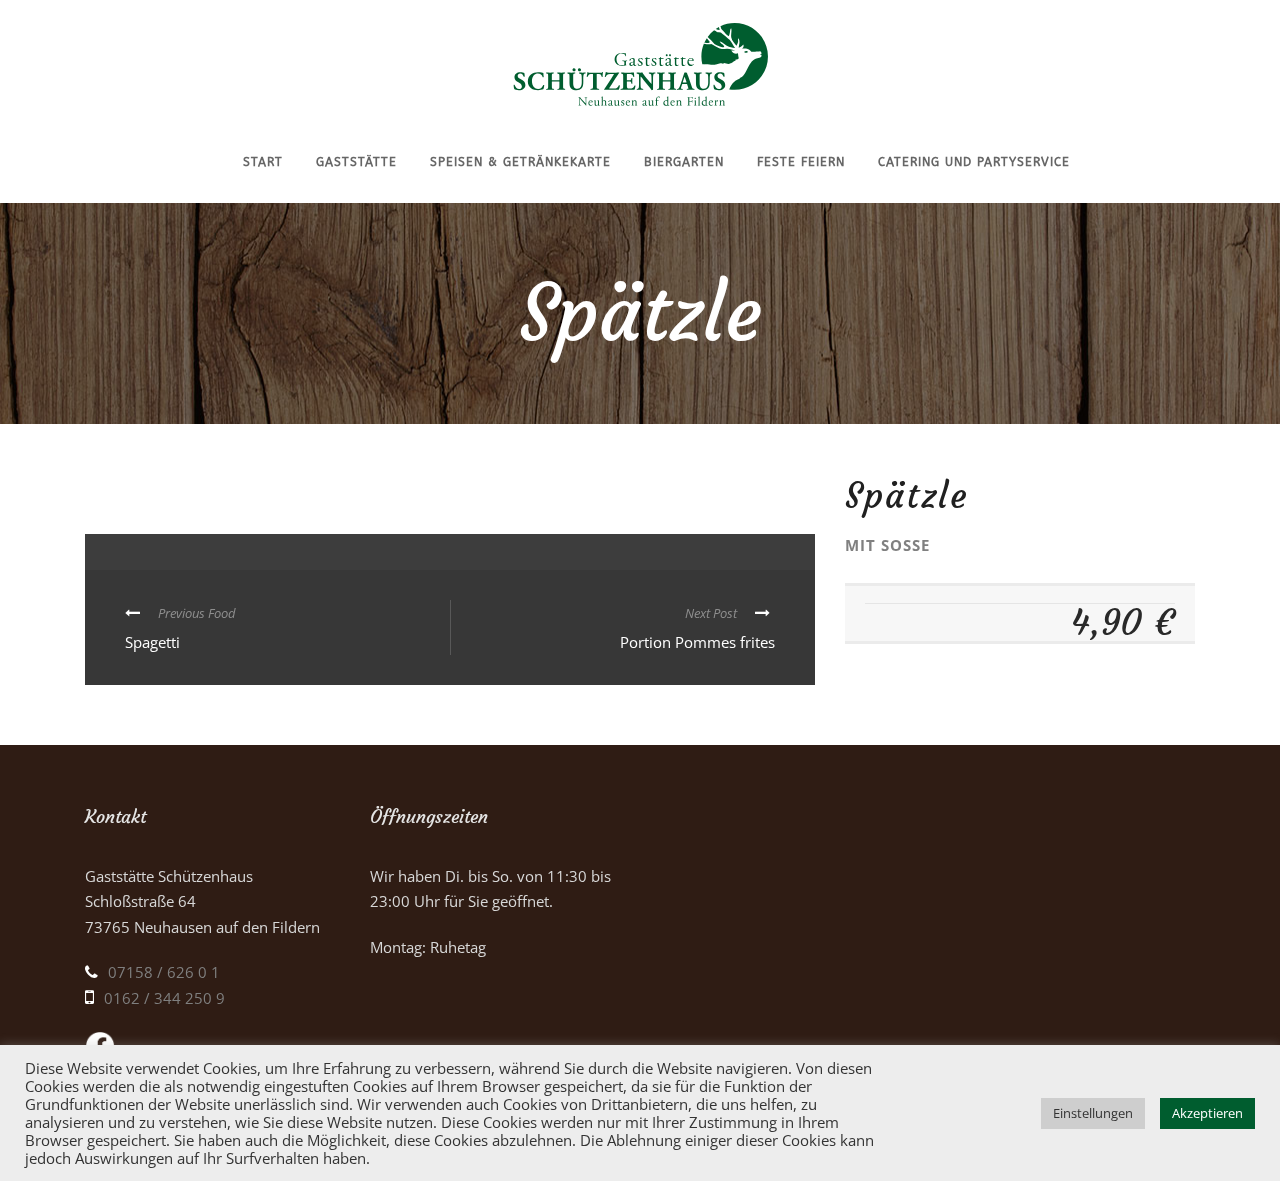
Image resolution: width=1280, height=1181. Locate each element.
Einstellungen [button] (1093, 1113)
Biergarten (684, 162)
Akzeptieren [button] (1207, 1113)
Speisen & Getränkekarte (520, 162)
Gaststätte (356, 162)
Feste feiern (801, 162)
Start (263, 162)
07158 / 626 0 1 (164, 972)
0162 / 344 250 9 (164, 998)
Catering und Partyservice (974, 162)
